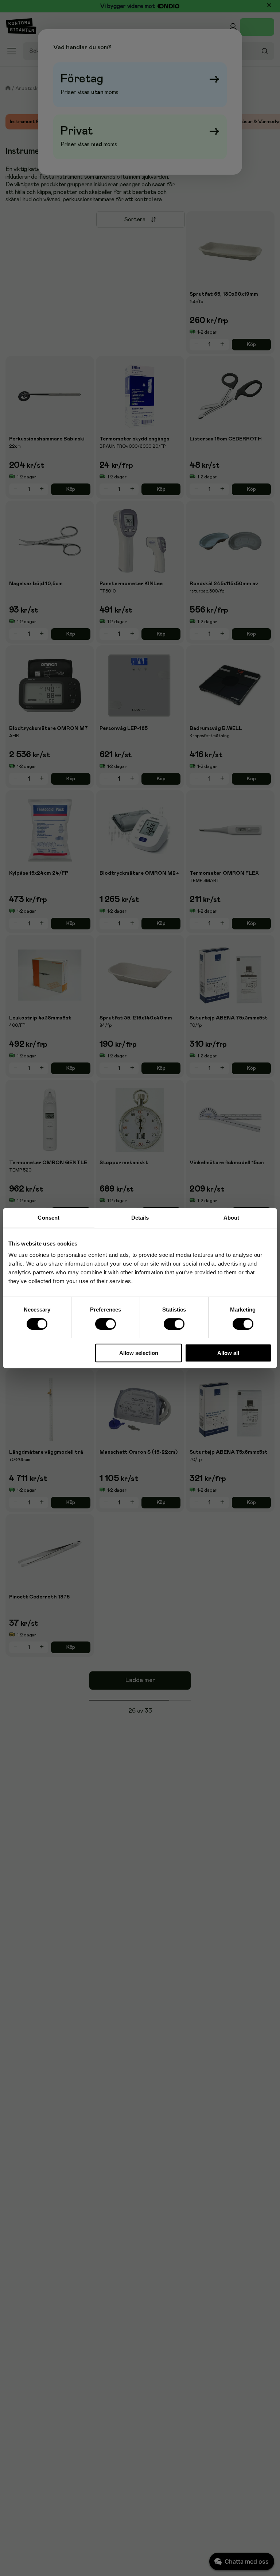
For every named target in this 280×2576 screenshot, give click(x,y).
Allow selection (139, 1353)
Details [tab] (140, 1218)
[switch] (106, 1324)
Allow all (228, 1353)
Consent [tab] (48, 1218)
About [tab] (232, 1218)
